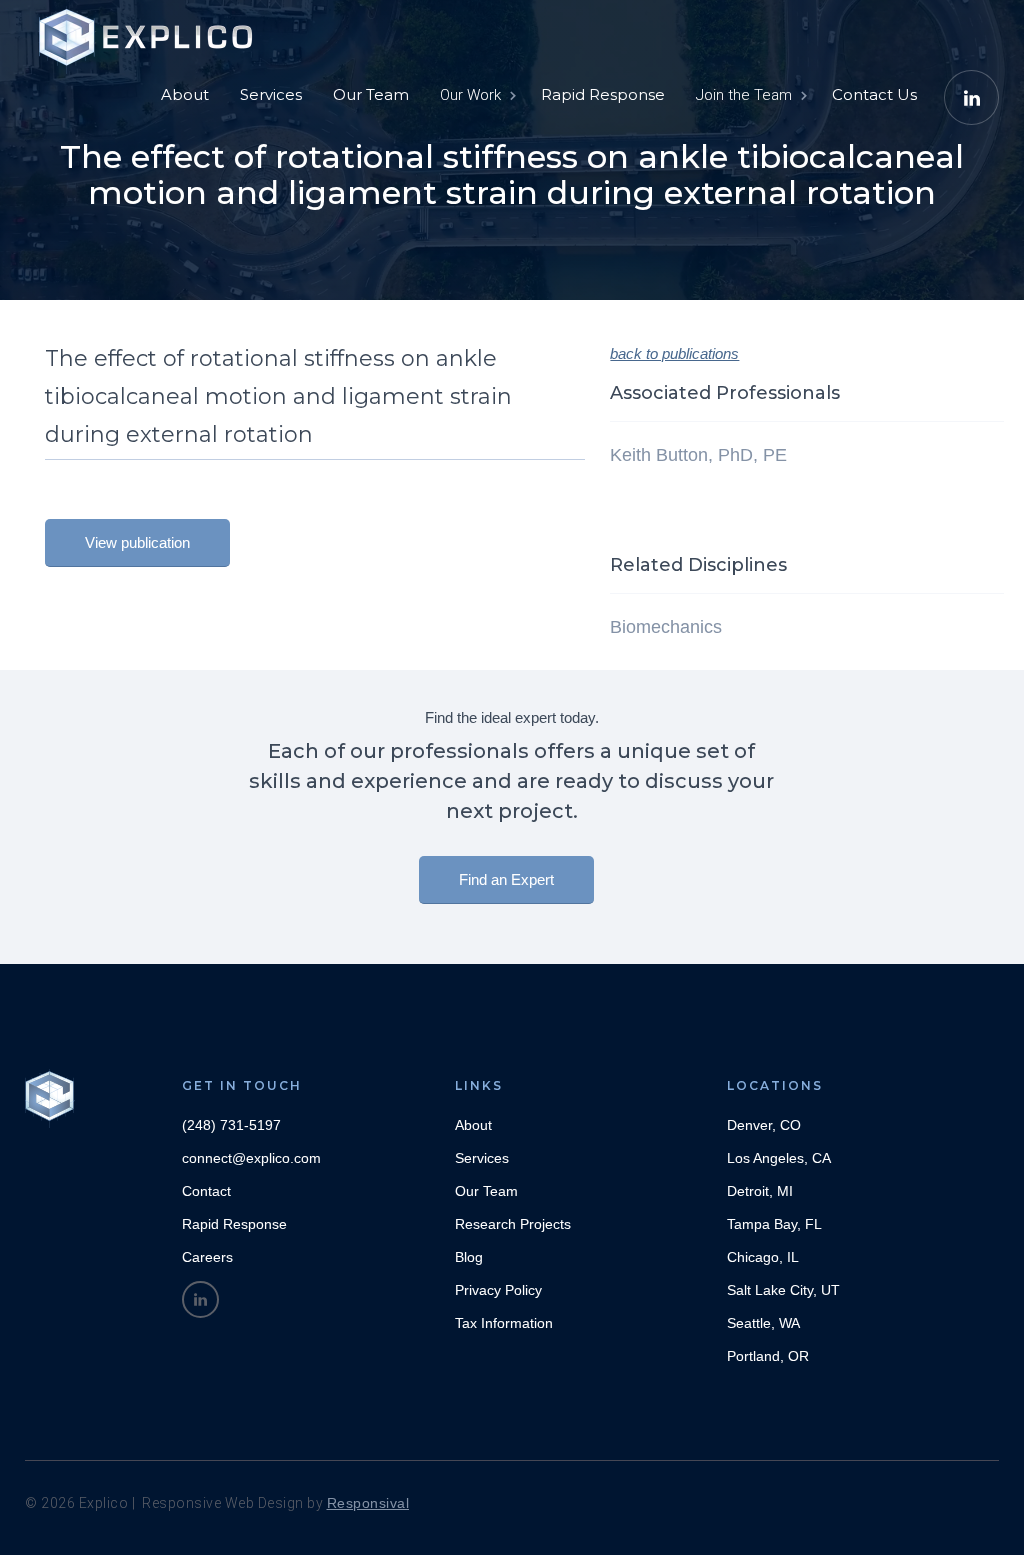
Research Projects (513, 1224)
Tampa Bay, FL (774, 1224)
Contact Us (874, 94)
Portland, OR (768, 1356)
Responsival (368, 1503)
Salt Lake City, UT (783, 1290)
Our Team (371, 94)
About (185, 94)
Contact (206, 1191)
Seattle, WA (763, 1323)
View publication (137, 542)
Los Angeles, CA (779, 1158)
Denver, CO (764, 1125)
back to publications (674, 353)
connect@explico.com (251, 1158)
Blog (469, 1257)
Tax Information (504, 1323)
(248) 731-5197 (231, 1125)
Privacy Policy (498, 1290)
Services (271, 94)
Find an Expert (506, 879)
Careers (207, 1257)
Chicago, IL (763, 1257)
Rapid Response (603, 94)
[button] (476, 95)
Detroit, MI (760, 1191)
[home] (150, 30)
